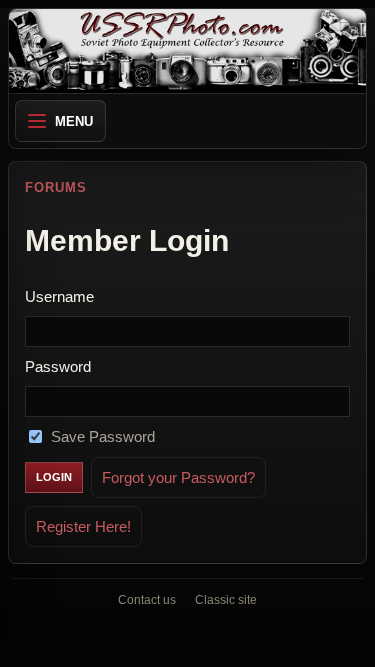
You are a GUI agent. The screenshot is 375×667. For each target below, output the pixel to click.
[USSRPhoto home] (187, 51)
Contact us (147, 600)
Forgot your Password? (178, 477)
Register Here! (83, 526)
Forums (56, 187)
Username (59, 296)
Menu (74, 121)
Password (58, 366)
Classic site (226, 600)
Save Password (103, 436)
